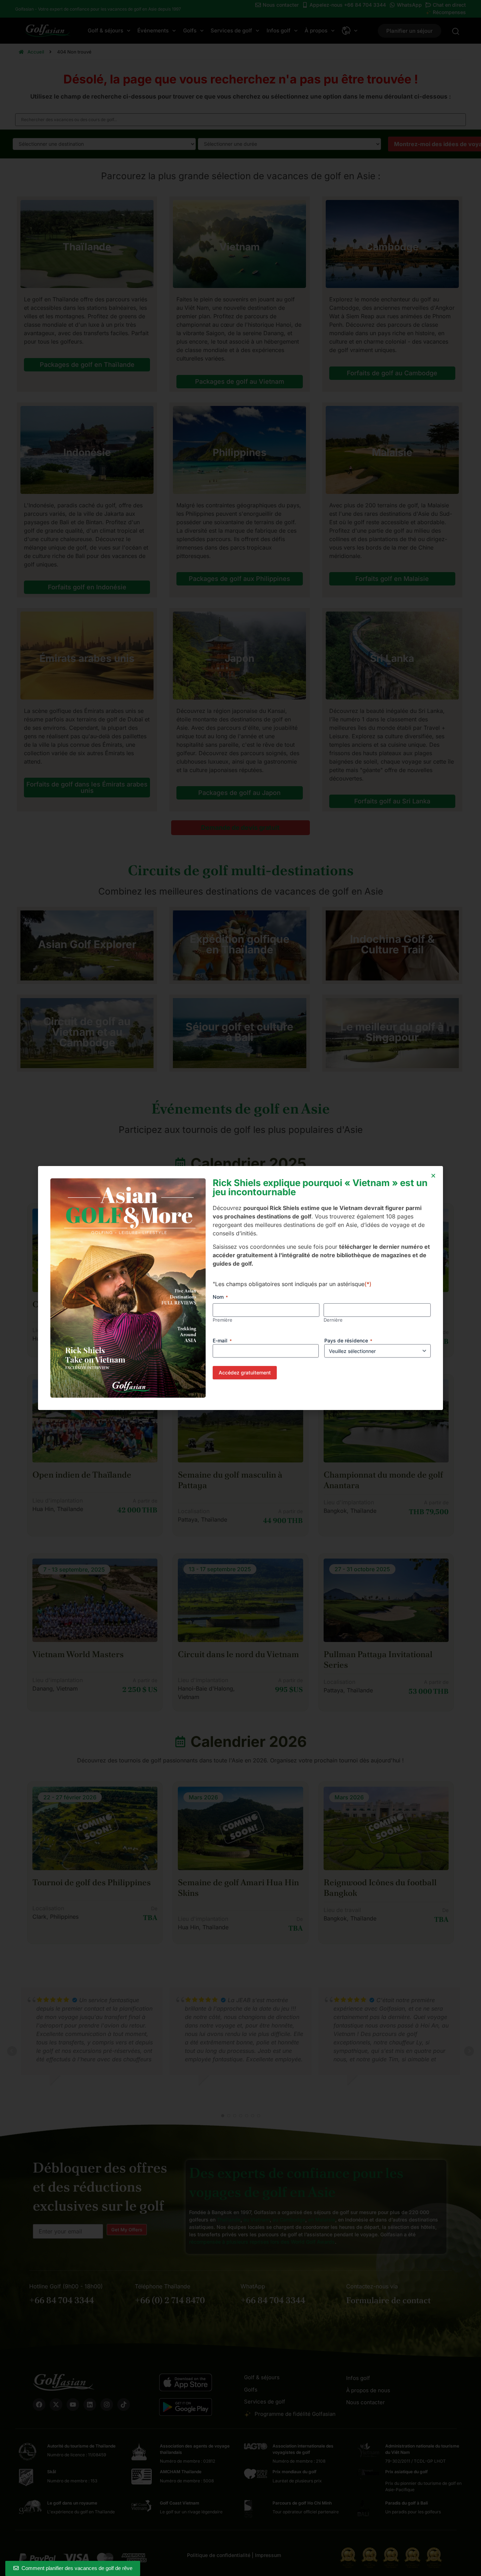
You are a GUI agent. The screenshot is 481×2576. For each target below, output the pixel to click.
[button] (433, 1176)
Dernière (333, 1320)
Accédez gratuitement (245, 1372)
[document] (241, 1288)
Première (223, 1320)
